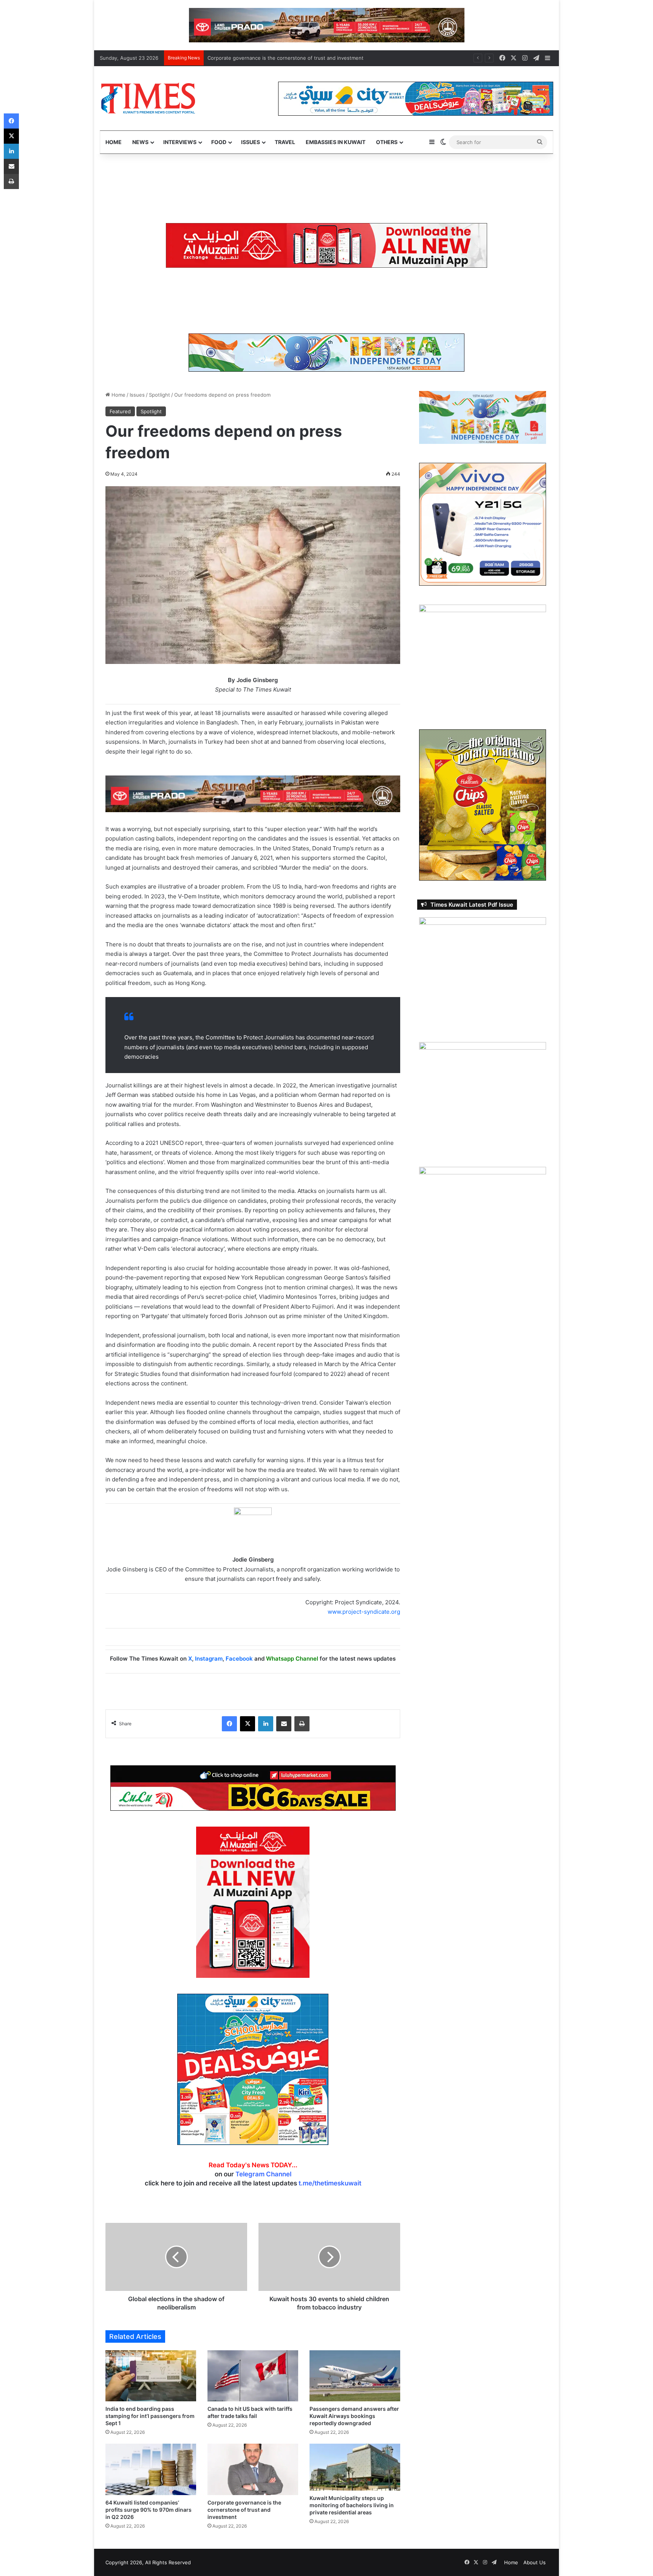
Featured (120, 411)
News (140, 142)
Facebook (239, 1659)
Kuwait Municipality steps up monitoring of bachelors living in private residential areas (309, 58)
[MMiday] (320, 188)
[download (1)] (307, 25)
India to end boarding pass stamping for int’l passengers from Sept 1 (150, 2416)
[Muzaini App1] (253, 1902)
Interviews (180, 142)
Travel (285, 142)
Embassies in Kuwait (336, 142)
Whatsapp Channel (292, 1659)
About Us (535, 2562)
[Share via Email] (284, 1724)
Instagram (209, 1659)
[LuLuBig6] (253, 1788)
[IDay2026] (326, 352)
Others (387, 142)
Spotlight (159, 395)
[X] (248, 1724)
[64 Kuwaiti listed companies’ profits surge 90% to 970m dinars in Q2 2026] (151, 2469)
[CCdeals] (253, 2069)
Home (114, 142)
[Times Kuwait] (148, 98)
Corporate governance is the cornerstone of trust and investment (244, 2510)
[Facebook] (229, 1724)
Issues (251, 142)
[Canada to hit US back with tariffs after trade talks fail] (253, 2376)
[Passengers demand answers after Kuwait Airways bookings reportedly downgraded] (355, 2376)
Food (219, 142)
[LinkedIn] (266, 1724)
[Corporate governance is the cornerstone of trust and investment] (253, 2469)
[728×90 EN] (253, 793)
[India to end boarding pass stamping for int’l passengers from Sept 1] (151, 2376)
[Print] (302, 1724)
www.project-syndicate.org (364, 1612)
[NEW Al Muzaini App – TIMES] (326, 245)
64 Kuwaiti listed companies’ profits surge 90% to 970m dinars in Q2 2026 (149, 2510)
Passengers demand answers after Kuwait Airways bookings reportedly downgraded (354, 2416)
